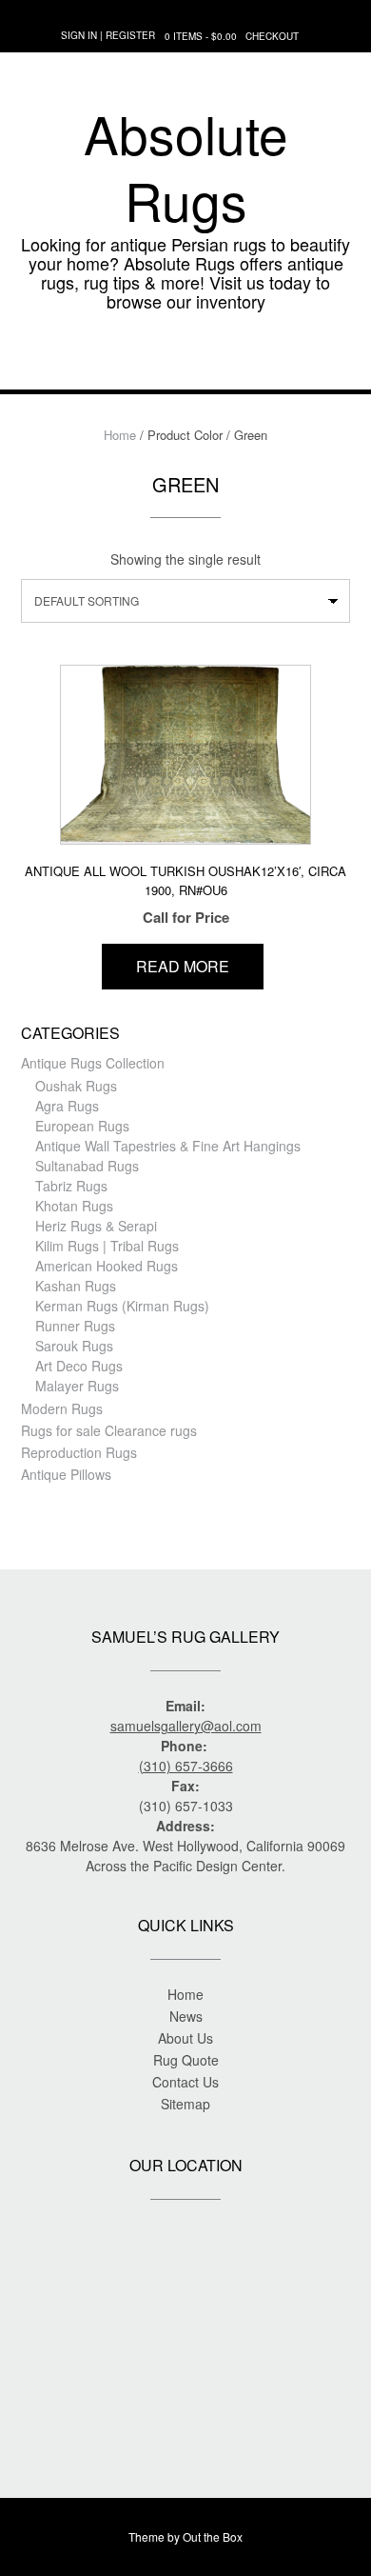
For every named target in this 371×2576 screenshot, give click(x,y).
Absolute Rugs (186, 167)
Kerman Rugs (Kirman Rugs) (122, 1306)
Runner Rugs (75, 1326)
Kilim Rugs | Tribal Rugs (107, 1246)
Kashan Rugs (76, 1286)
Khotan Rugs (74, 1206)
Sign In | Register (108, 35)
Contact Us (185, 2082)
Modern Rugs (62, 1408)
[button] (185, 361)
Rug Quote (186, 2060)
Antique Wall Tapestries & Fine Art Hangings (168, 1146)
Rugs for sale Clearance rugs (109, 1430)
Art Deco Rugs (79, 1366)
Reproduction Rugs (79, 1452)
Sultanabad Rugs (87, 1166)
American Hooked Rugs (107, 1266)
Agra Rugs (67, 1106)
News (186, 2016)
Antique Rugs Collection (93, 1063)
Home (120, 435)
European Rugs (82, 1126)
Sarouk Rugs (74, 1346)
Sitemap (185, 2104)
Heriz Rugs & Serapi (96, 1226)
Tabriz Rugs (71, 1186)
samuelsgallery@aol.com (186, 1726)
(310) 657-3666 (186, 1766)
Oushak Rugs (76, 1086)
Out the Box (213, 2536)
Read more (183, 966)
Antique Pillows (66, 1474)
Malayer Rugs (77, 1386)
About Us (185, 2038)
